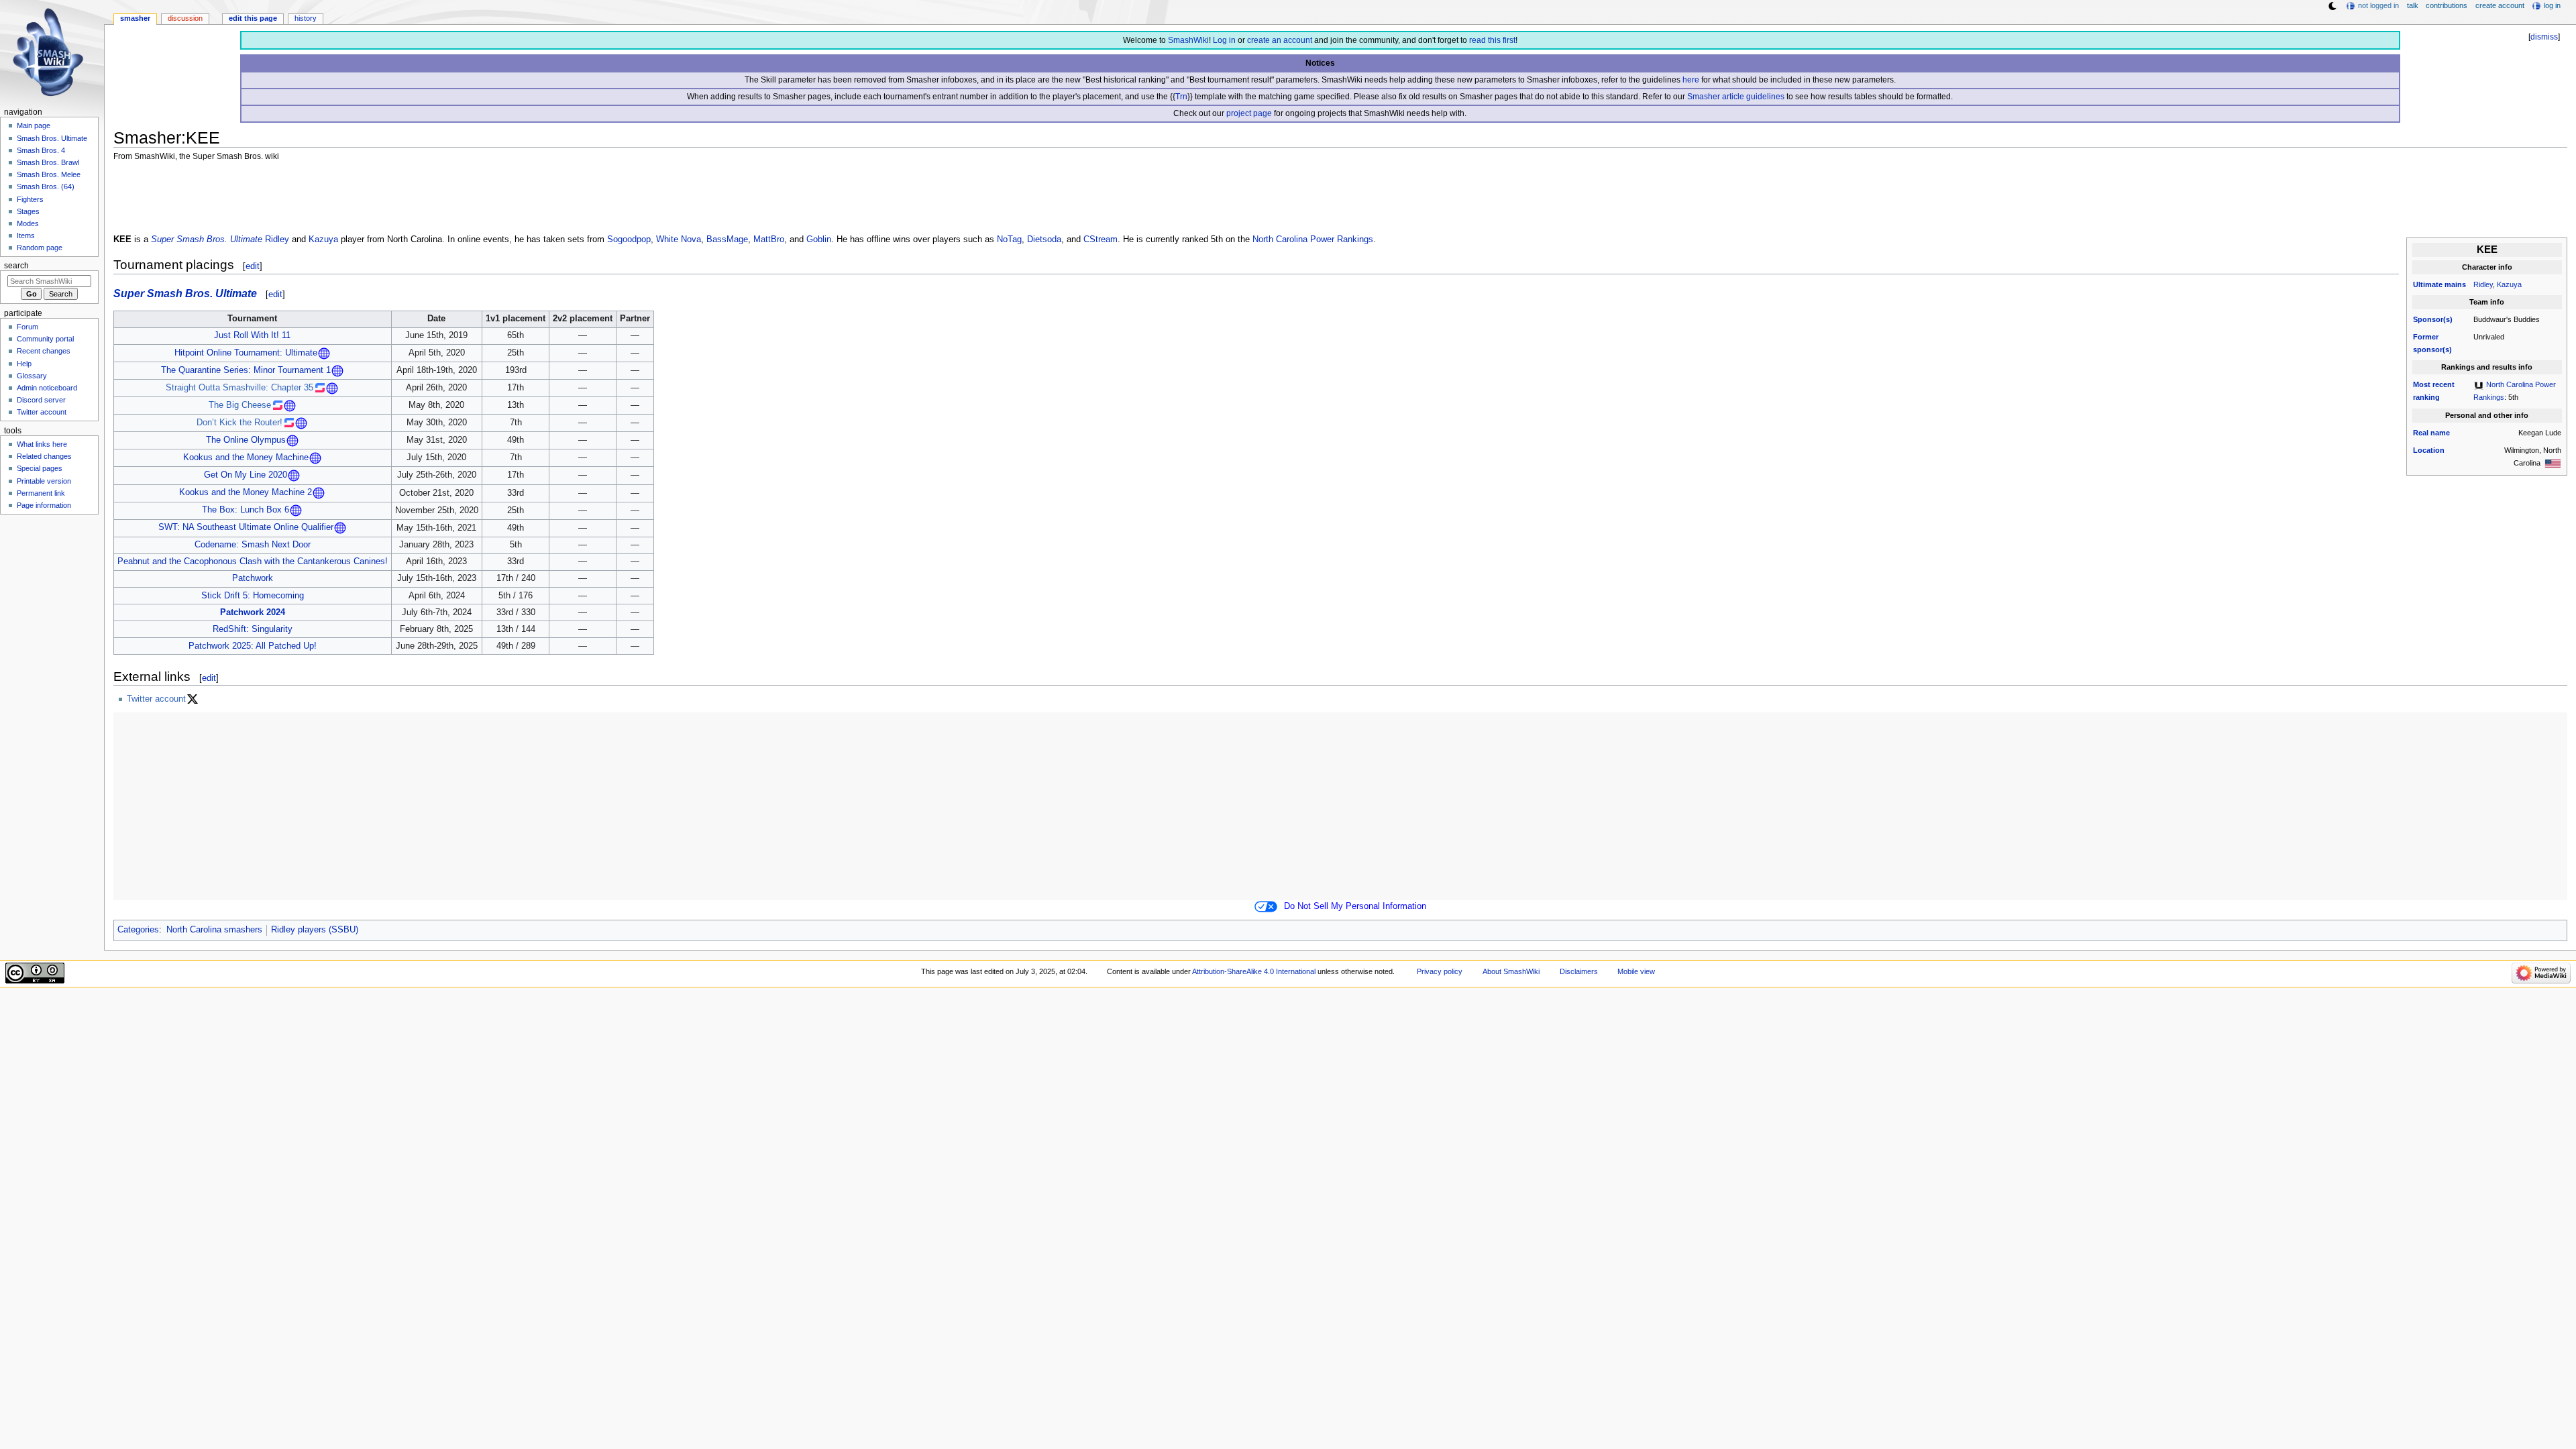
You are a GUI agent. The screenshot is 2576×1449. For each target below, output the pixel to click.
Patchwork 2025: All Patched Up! (253, 646)
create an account (1280, 40)
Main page (34, 125)
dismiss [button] (2544, 37)
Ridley (2483, 284)
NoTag (1009, 239)
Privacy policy (1440, 971)
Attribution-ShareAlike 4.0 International (1254, 971)
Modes (28, 223)
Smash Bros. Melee (49, 174)
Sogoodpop (629, 239)
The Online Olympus (246, 440)
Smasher (135, 18)
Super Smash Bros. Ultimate (207, 239)
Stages (28, 211)
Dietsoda (1044, 239)
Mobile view (1636, 971)
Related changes (44, 456)
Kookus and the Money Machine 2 (246, 492)
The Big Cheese (240, 405)
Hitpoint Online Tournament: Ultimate (246, 353)
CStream (1101, 239)
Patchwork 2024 (253, 612)
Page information (44, 505)
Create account (2500, 5)
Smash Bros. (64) (46, 186)
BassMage (727, 239)
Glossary (32, 376)
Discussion (185, 18)
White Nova (679, 239)
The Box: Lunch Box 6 (246, 510)
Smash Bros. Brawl (48, 162)
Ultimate (2428, 284)
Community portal (45, 339)
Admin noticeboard (47, 388)
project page (1249, 113)
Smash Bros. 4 (41, 150)
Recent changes (44, 351)
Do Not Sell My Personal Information (1355, 906)
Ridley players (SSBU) (315, 930)
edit (253, 266)
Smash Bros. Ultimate (52, 138)
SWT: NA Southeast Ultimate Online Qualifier (246, 528)
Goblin (819, 239)
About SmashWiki (1511, 971)
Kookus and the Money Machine (246, 458)
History (306, 18)
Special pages (40, 468)
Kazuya (2509, 284)
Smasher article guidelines (1736, 97)
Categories (138, 930)
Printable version (44, 481)
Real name (2431, 433)
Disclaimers (1579, 971)
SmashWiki (1188, 40)
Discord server (41, 400)
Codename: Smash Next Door (253, 545)
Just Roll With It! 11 (252, 335)
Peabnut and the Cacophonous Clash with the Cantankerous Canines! (253, 561)
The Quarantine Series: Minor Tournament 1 (246, 370)
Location (2429, 450)
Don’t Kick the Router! (239, 423)
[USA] (2553, 463)
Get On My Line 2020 (246, 475)
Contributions (2447, 5)
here (1691, 80)
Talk (2413, 5)
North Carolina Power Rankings (1313, 239)
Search (16, 266)
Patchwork (253, 578)
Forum (28, 327)
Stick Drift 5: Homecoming (253, 596)
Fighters (30, 199)
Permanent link (41, 493)
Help (24, 364)
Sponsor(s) (2433, 319)
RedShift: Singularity (253, 629)
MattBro (769, 239)
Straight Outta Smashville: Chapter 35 (239, 388)
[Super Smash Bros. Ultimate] (2479, 384)
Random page (40, 248)
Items (26, 235)
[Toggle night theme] (2332, 6)
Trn (1181, 97)
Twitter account (156, 699)
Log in (1224, 40)
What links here (42, 444)
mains (2455, 284)
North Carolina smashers (214, 930)
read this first (1492, 40)
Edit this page (253, 18)
